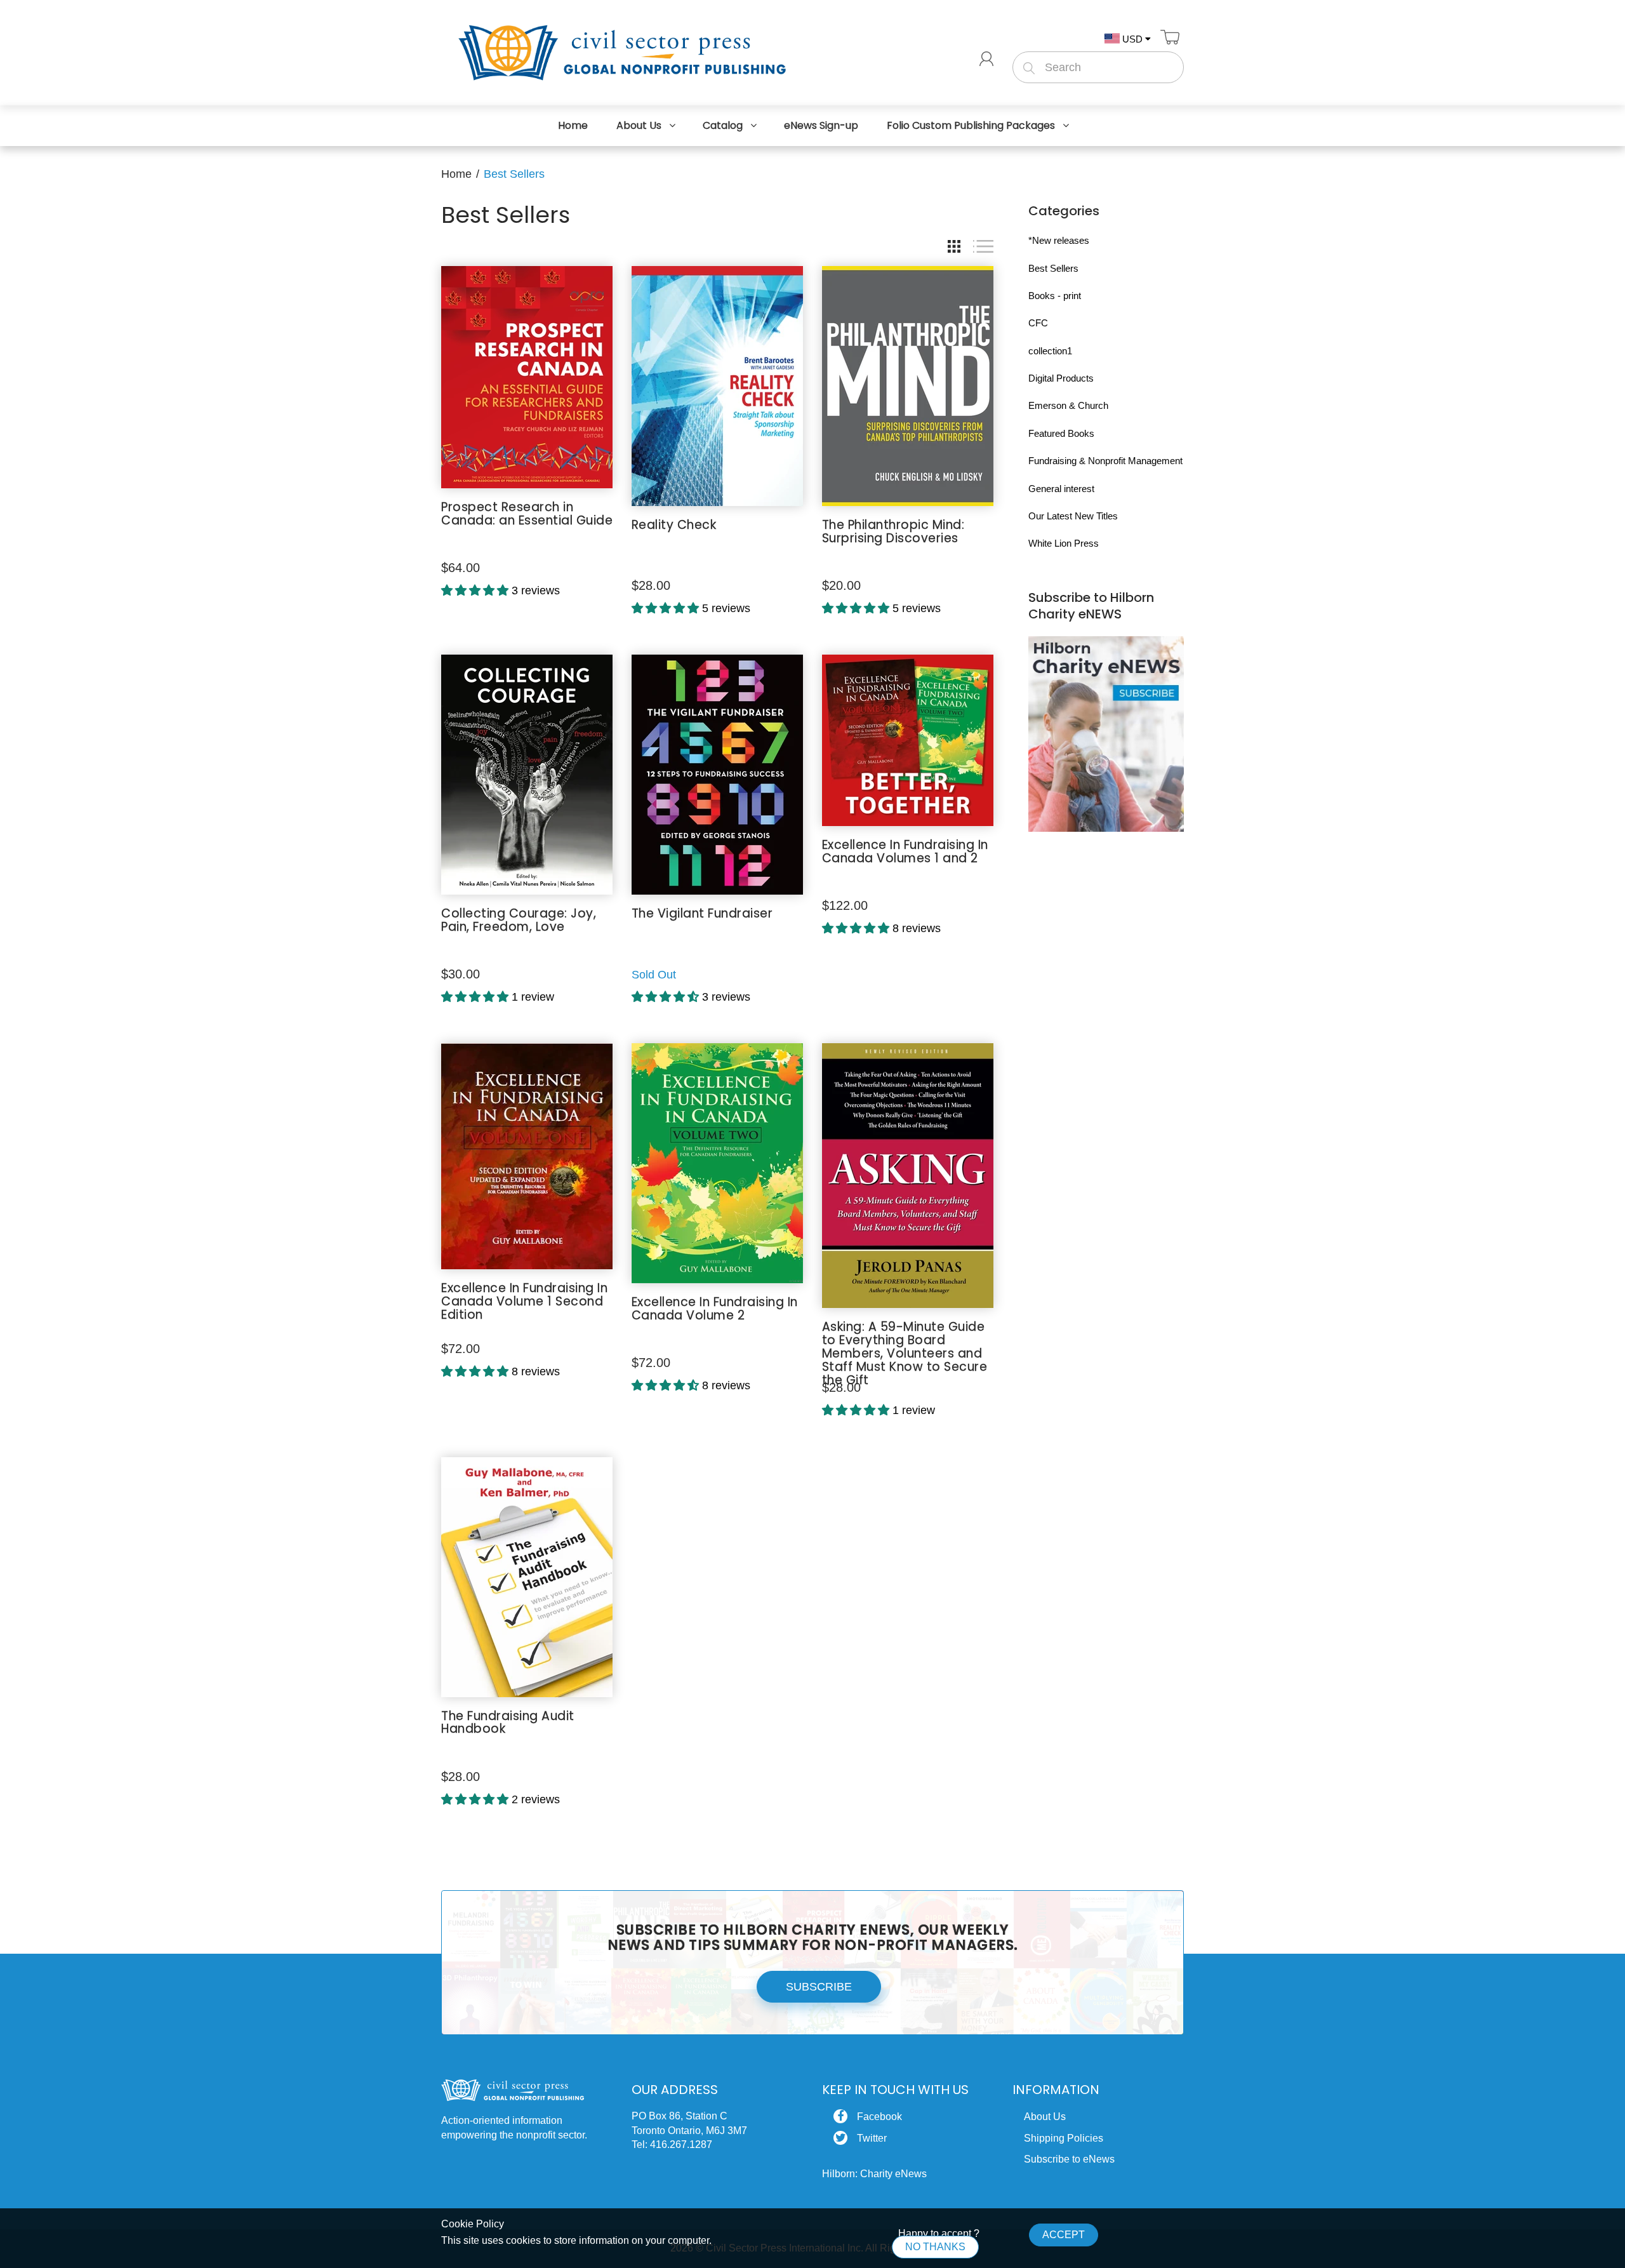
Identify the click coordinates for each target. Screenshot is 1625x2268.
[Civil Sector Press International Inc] (622, 50)
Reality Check (674, 525)
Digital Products (1061, 378)
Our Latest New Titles (1073, 516)
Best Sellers (1053, 268)
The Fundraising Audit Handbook (508, 1723)
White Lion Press (1064, 543)
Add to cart (527, 567)
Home (456, 174)
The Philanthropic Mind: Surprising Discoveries (893, 531)
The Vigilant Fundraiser (702, 913)
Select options (908, 584)
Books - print (1055, 296)
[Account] (986, 59)
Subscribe (819, 1987)
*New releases (1059, 240)
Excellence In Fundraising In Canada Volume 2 (715, 1309)
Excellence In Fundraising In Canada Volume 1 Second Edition (524, 1301)
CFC (1038, 323)
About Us (1045, 2117)
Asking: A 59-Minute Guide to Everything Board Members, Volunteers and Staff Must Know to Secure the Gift (905, 1353)
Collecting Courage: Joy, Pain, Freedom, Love (519, 920)
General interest (1061, 489)
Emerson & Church (1068, 405)
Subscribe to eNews (1069, 2159)
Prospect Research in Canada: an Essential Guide (527, 514)
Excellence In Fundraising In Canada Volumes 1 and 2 (905, 851)
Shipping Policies (1064, 2138)
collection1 (1050, 351)
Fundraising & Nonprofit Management (1105, 461)
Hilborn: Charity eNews (874, 2174)
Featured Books (1061, 433)
